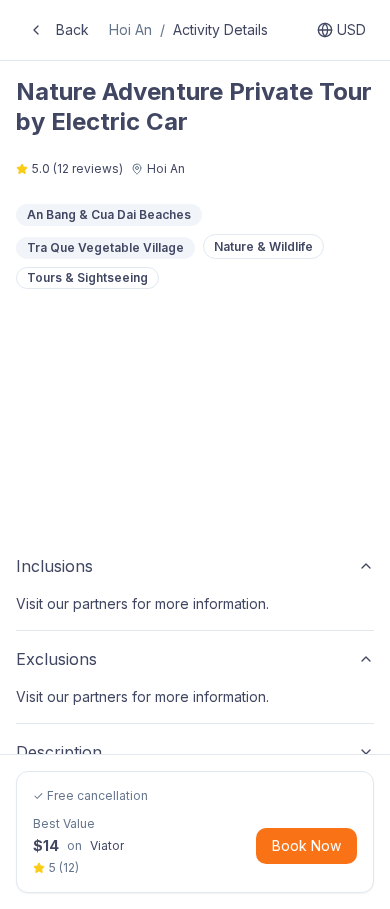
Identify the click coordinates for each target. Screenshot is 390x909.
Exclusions (56, 659)
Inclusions (54, 566)
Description (59, 752)
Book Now (306, 845)
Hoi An (130, 29)
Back (72, 29)
